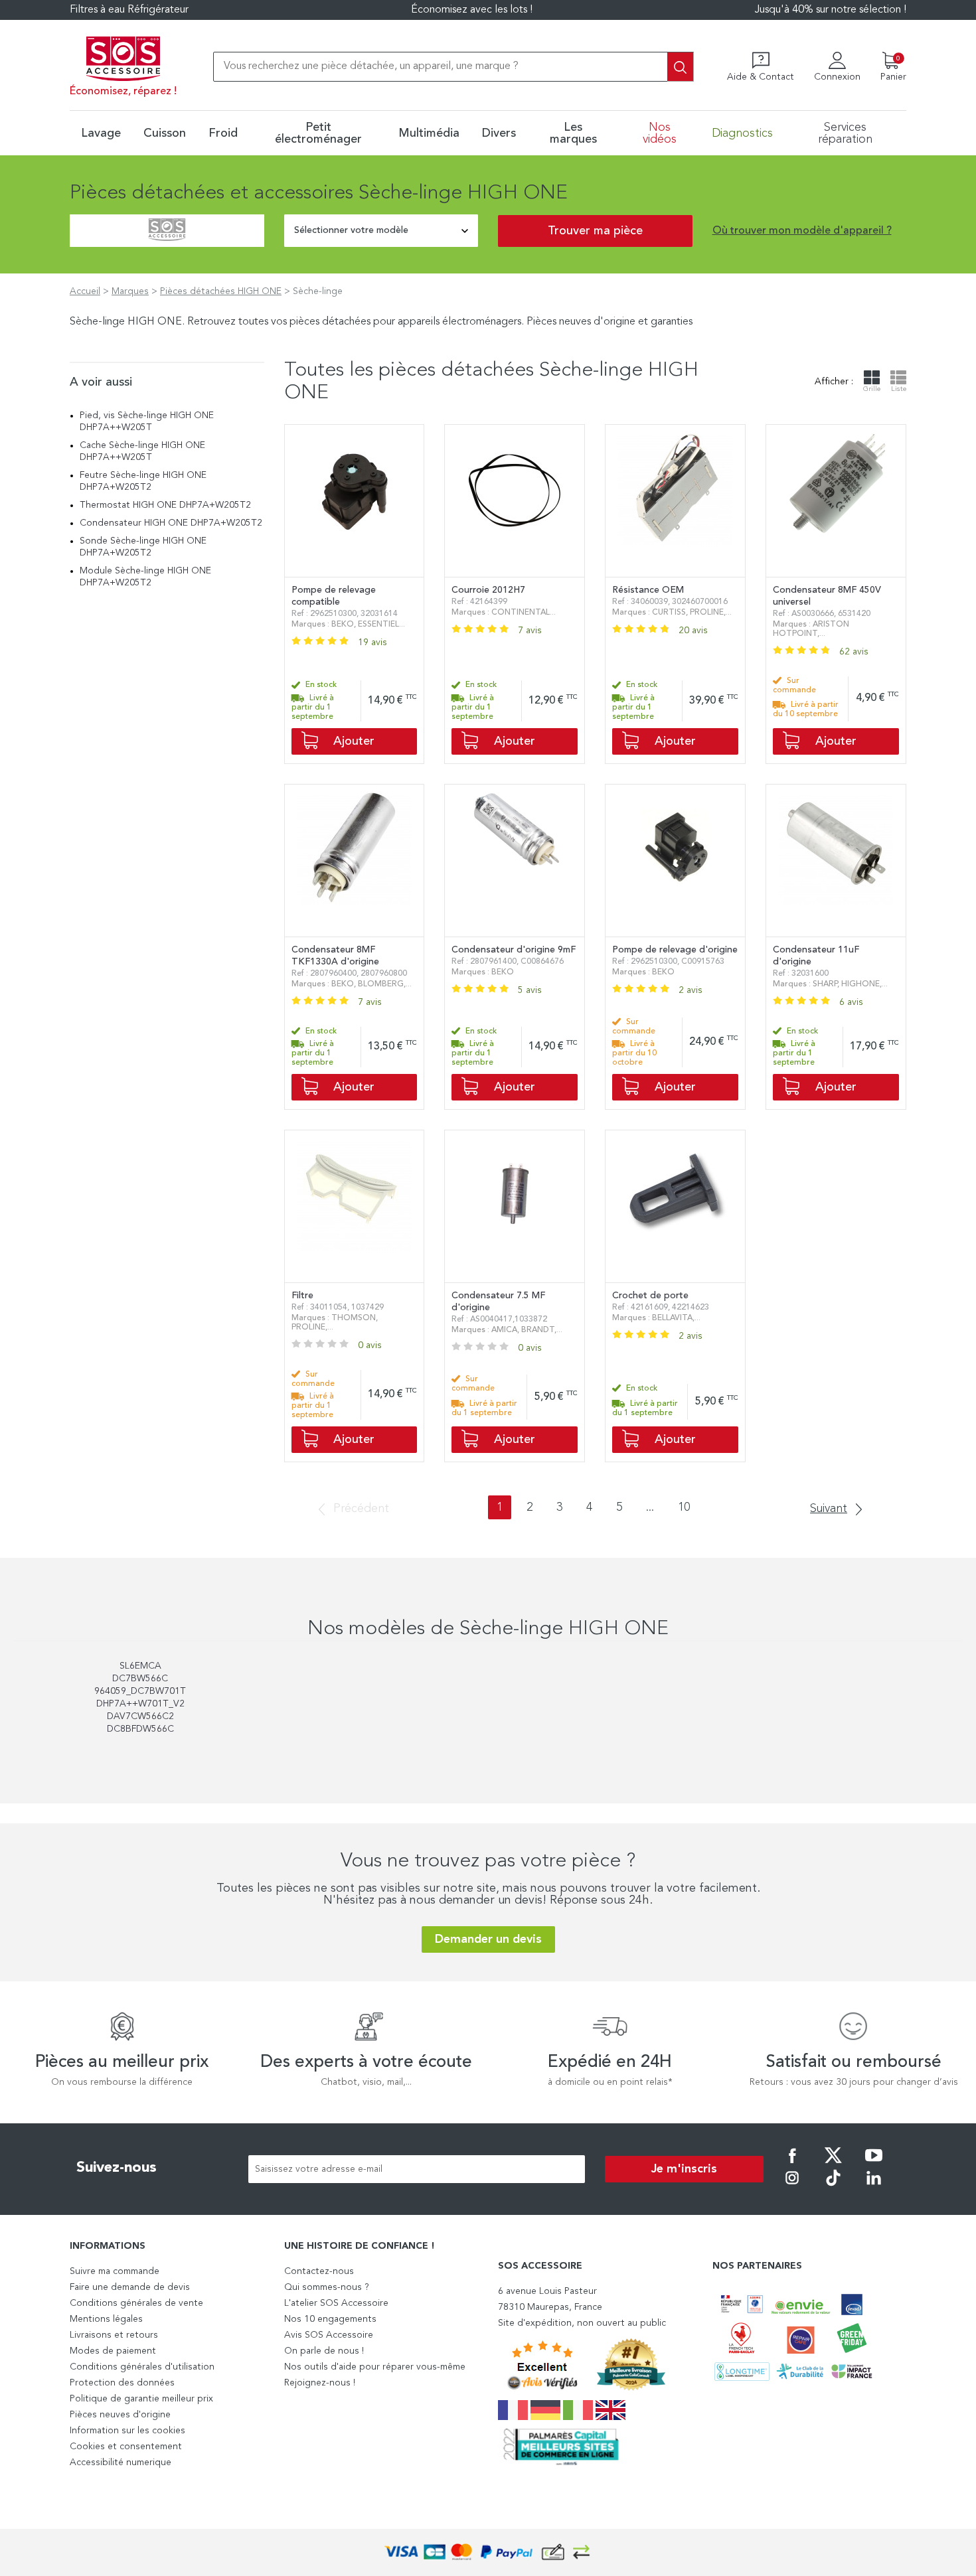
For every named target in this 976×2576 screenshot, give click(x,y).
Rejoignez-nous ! (320, 2383)
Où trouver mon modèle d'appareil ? (802, 231)
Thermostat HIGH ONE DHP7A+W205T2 (165, 505)
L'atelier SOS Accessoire (336, 2303)
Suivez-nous (117, 2168)
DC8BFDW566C (140, 1729)
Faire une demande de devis (130, 2287)
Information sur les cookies (127, 2431)
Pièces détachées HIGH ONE (221, 291)
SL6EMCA (140, 1666)
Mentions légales (106, 2319)
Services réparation (845, 133)
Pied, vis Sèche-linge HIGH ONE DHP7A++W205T (147, 421)
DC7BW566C (140, 1679)
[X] (833, 2164)
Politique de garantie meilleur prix (141, 2399)
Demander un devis (488, 1939)
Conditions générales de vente (136, 2303)
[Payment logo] (488, 2552)
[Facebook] (792, 2164)
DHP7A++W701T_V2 (140, 1704)
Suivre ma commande (115, 2271)
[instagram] (792, 2187)
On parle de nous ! (324, 2351)
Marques (130, 291)
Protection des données (122, 2383)
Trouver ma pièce (595, 231)
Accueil (85, 291)
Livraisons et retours (114, 2335)
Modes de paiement (113, 2351)
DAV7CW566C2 (140, 1716)
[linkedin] (874, 2187)
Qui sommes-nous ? (327, 2287)
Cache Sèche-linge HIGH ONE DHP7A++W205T (142, 451)
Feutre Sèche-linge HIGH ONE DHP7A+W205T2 (143, 481)
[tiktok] (833, 2187)
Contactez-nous (319, 2271)
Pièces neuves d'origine (120, 2415)
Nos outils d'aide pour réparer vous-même (375, 2367)
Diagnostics (742, 133)
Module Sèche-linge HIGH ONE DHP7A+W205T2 (145, 577)
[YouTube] (874, 2164)
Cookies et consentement (126, 2447)
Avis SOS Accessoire (329, 2335)
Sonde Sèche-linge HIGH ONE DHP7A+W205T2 (143, 547)
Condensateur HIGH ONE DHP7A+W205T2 (171, 523)
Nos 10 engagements (330, 2319)
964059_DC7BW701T (140, 1691)
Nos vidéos (660, 133)
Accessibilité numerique (121, 2462)
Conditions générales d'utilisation (142, 2367)
